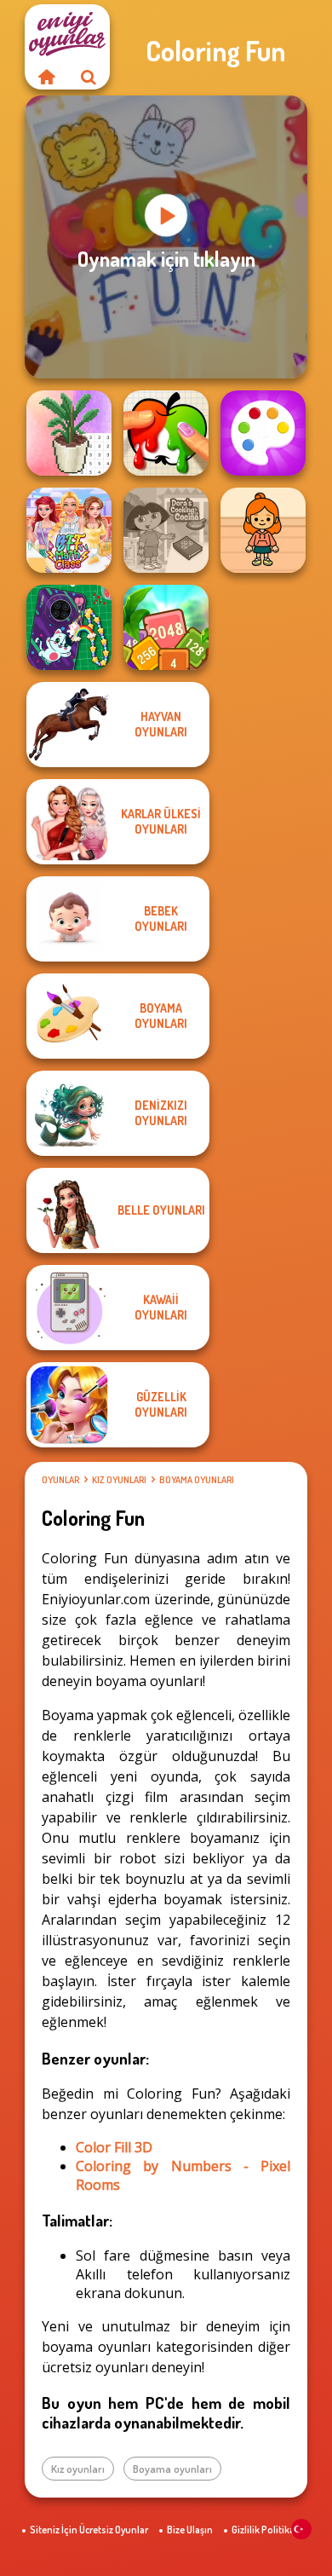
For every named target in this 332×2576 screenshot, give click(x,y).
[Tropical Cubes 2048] (166, 627)
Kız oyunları (119, 1480)
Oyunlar (60, 1480)
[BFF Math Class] (69, 530)
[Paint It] (166, 433)
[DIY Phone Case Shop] (69, 627)
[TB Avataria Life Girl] (263, 530)
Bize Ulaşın (190, 2530)
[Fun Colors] (263, 433)
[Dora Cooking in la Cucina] (166, 530)
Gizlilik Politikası (267, 2530)
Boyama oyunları (197, 1480)
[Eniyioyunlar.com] (46, 77)
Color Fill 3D (114, 2147)
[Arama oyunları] (89, 77)
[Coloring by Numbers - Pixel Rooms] (69, 433)
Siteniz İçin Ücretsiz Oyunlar (89, 2530)
